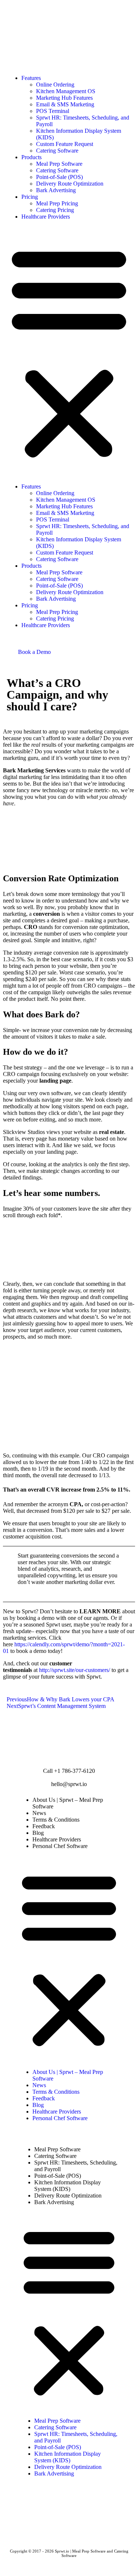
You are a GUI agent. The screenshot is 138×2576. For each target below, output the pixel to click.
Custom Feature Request (65, 144)
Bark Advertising (56, 190)
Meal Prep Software (59, 164)
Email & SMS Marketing (65, 104)
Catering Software (57, 151)
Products (31, 157)
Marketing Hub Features (64, 98)
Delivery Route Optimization (70, 184)
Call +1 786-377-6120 (69, 1771)
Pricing (30, 197)
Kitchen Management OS (66, 91)
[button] (69, 352)
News (39, 1813)
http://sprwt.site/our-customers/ (75, 1670)
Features (31, 78)
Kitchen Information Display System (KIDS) (68, 2186)
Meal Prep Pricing (57, 203)
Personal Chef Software (60, 1846)
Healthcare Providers (46, 217)
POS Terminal (53, 111)
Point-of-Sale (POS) (59, 177)
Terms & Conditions (56, 1820)
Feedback (44, 1826)
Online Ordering (55, 85)
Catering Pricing (55, 210)
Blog (38, 1833)
